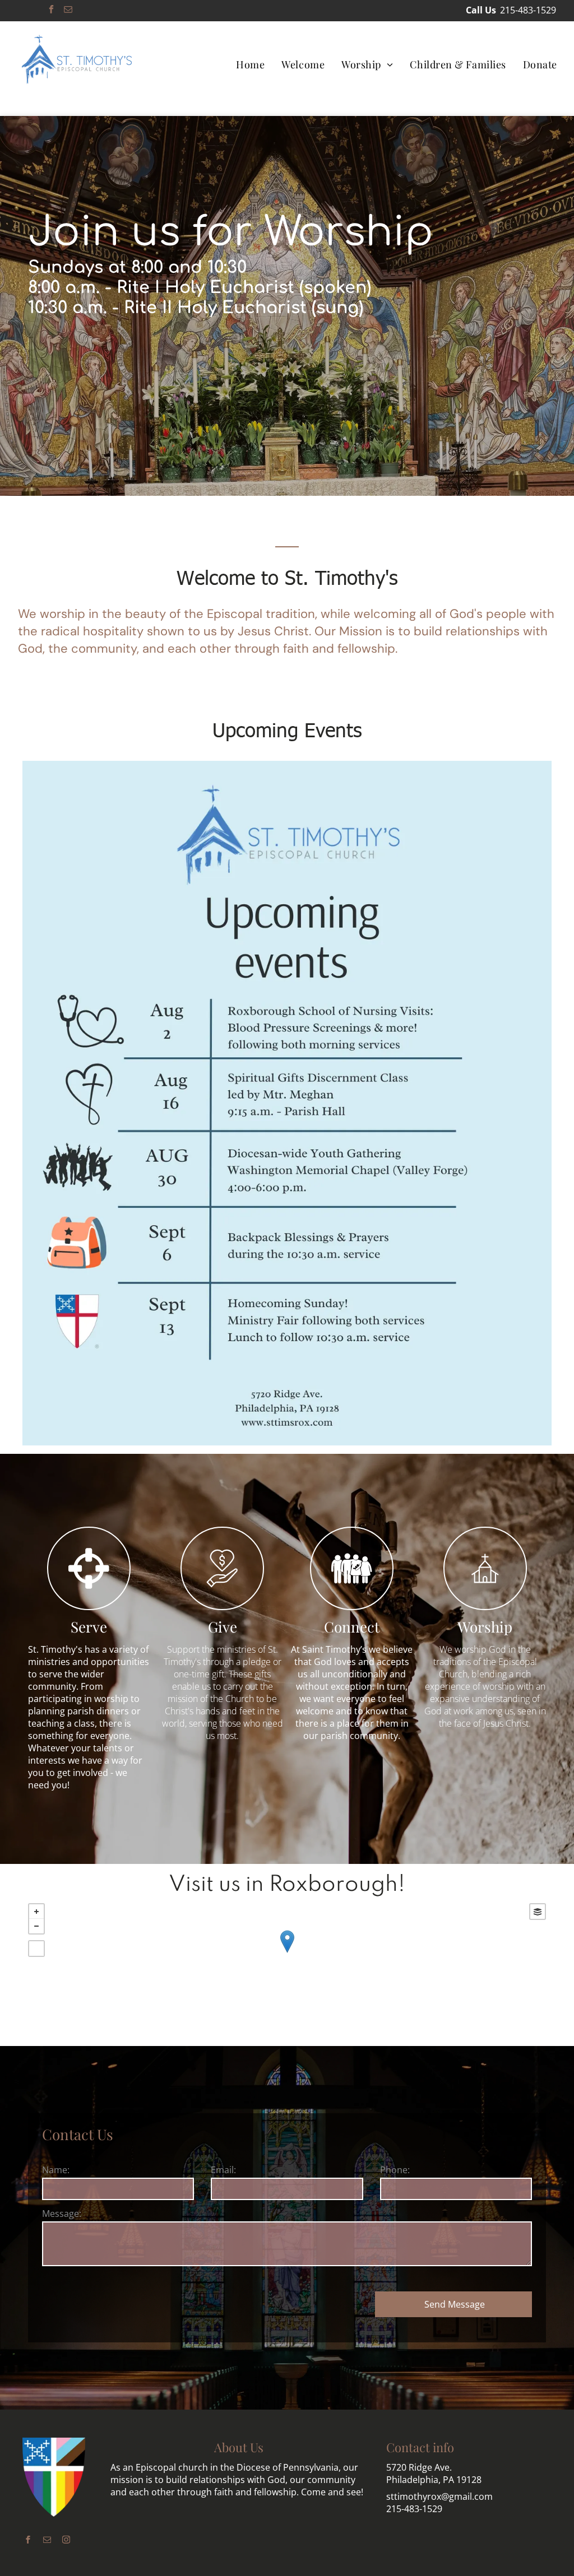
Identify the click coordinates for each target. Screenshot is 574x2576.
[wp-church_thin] (485, 1606)
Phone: (395, 2170)
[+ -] (287, 1953)
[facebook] (51, 11)
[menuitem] (250, 64)
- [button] (36, 1926)
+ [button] (36, 1912)
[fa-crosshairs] (89, 1606)
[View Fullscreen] (36, 1949)
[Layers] (538, 1912)
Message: (62, 2214)
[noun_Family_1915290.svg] (352, 1606)
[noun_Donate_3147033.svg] (222, 1606)
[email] (68, 11)
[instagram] (66, 2541)
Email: (223, 2170)
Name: (56, 2170)
